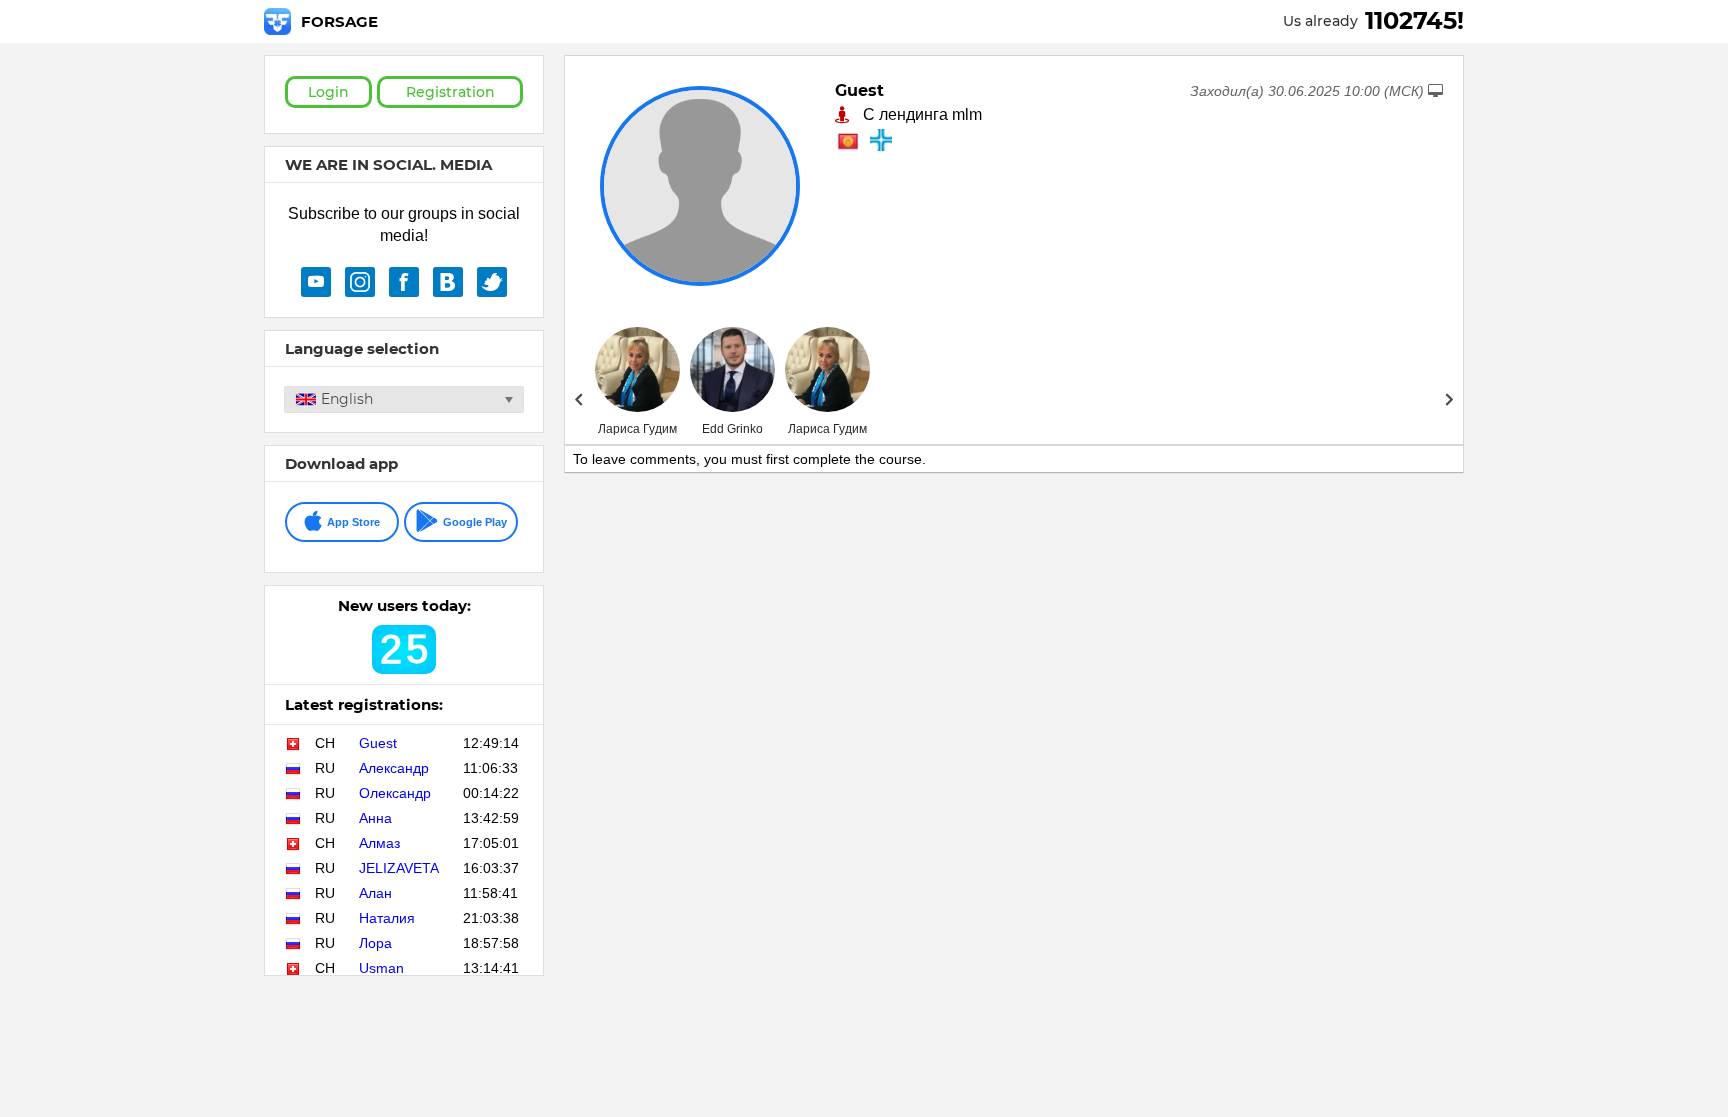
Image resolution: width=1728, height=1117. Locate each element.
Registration (450, 92)
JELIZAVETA (399, 868)
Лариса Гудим (637, 429)
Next (1449, 399)
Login (328, 92)
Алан (375, 893)
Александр (394, 768)
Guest (378, 743)
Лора (375, 943)
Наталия (387, 918)
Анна (375, 818)
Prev (578, 399)
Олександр (395, 793)
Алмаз (379, 843)
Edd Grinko (732, 429)
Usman (381, 968)
